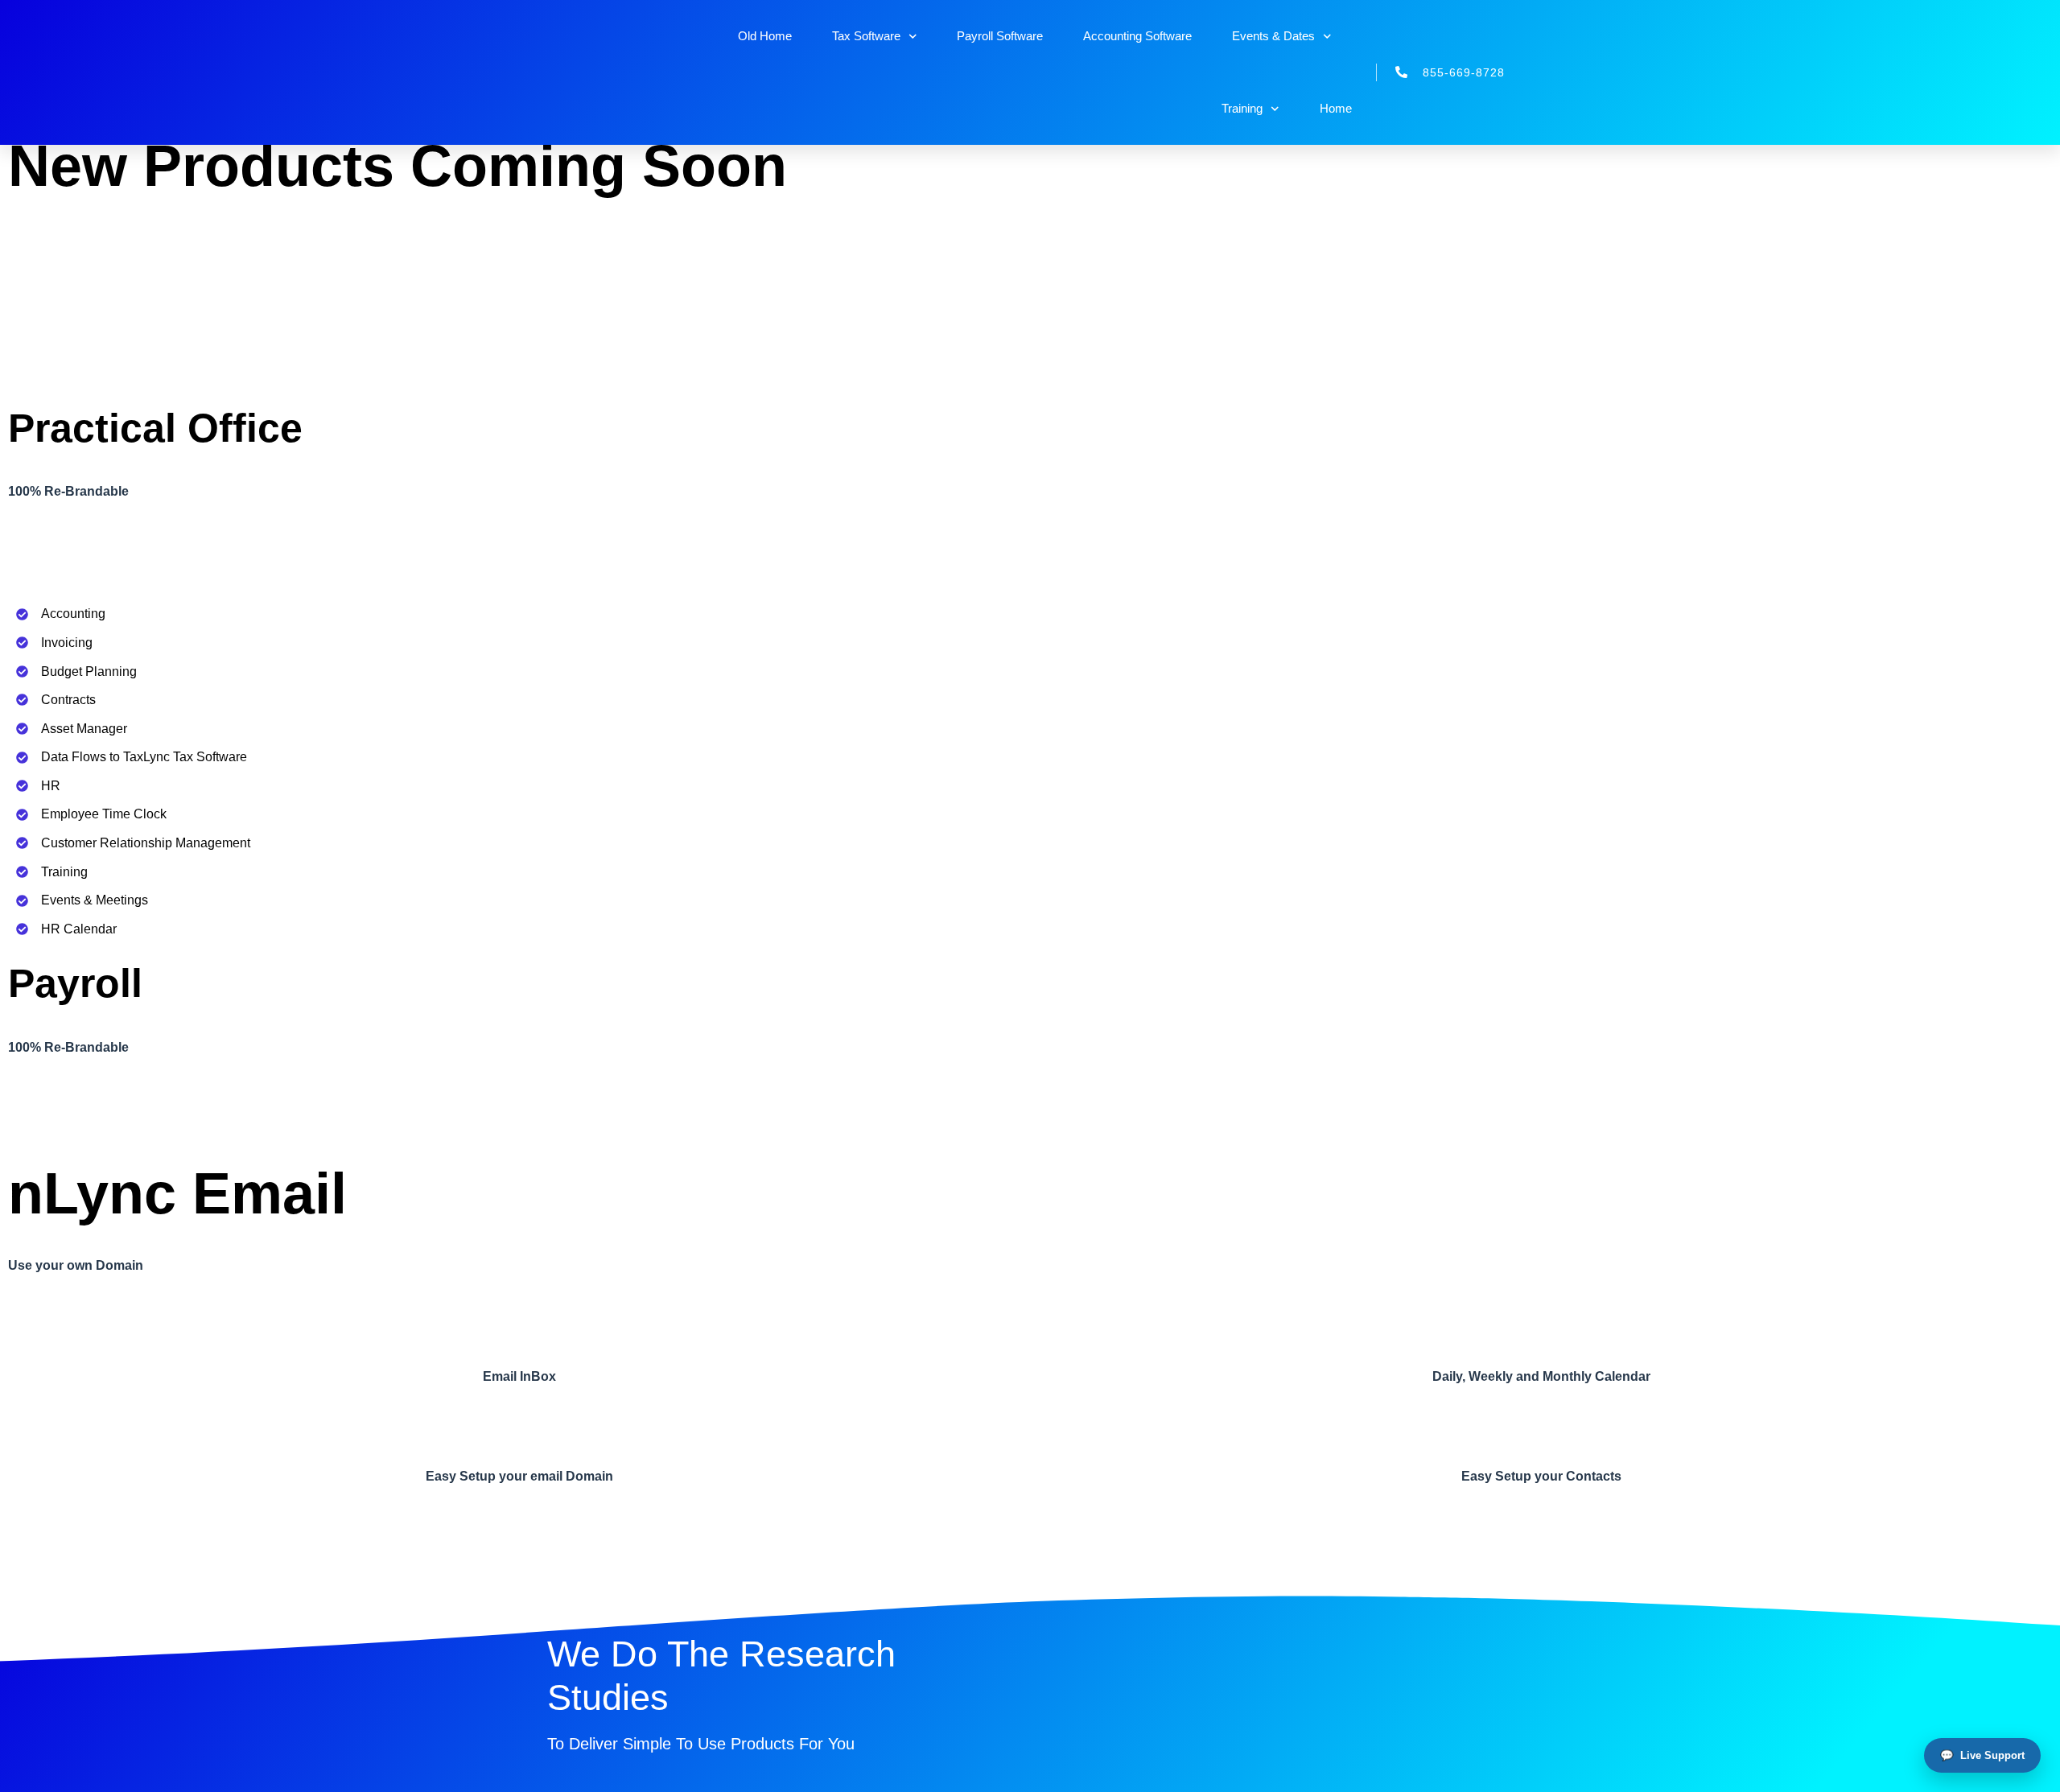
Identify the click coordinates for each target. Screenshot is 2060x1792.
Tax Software (866, 36)
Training (1242, 108)
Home (1336, 108)
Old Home (765, 36)
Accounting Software (1137, 36)
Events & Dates (1273, 36)
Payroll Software (1000, 36)
